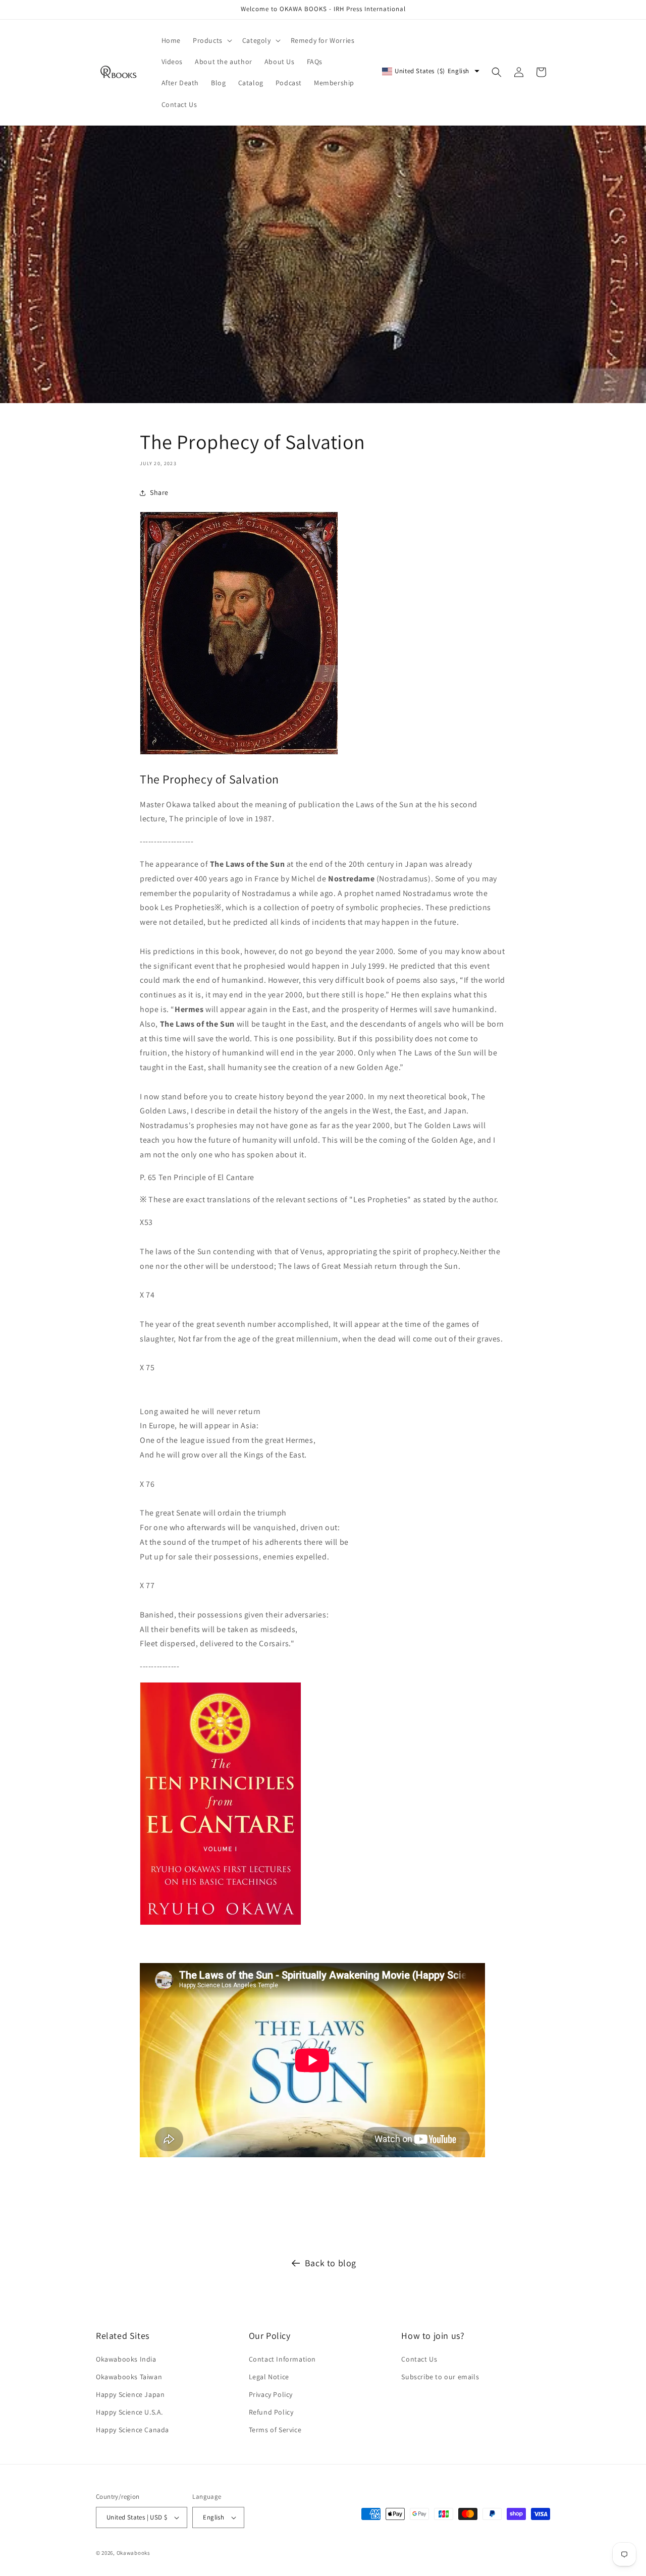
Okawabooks (133, 2553)
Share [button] (159, 492)
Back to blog (331, 2263)
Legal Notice (269, 2377)
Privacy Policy (271, 2394)
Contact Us (419, 2359)
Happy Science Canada (132, 2430)
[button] (211, 40)
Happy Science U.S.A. (129, 2412)
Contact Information (282, 2359)
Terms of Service (275, 2430)
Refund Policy (271, 2412)
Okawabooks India (126, 2359)
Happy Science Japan (130, 2394)
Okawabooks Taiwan (129, 2377)
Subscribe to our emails (440, 2377)
